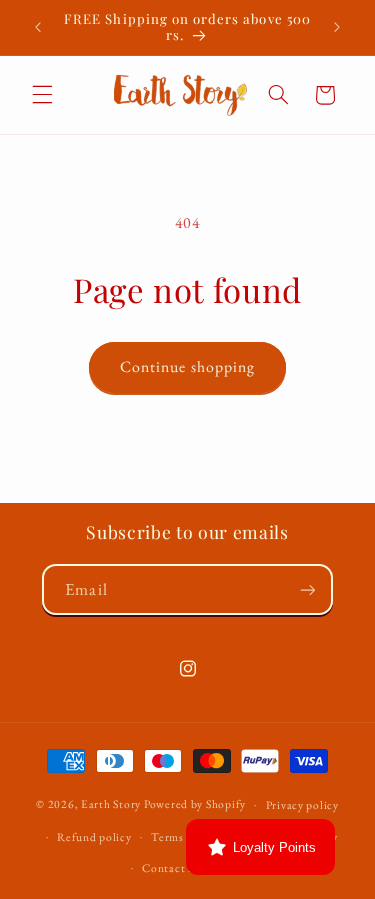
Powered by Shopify (195, 803)
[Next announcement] (337, 27)
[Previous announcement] (38, 27)
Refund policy (94, 836)
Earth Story (111, 803)
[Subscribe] (307, 589)
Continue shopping (187, 366)
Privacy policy (302, 804)
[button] (42, 95)
